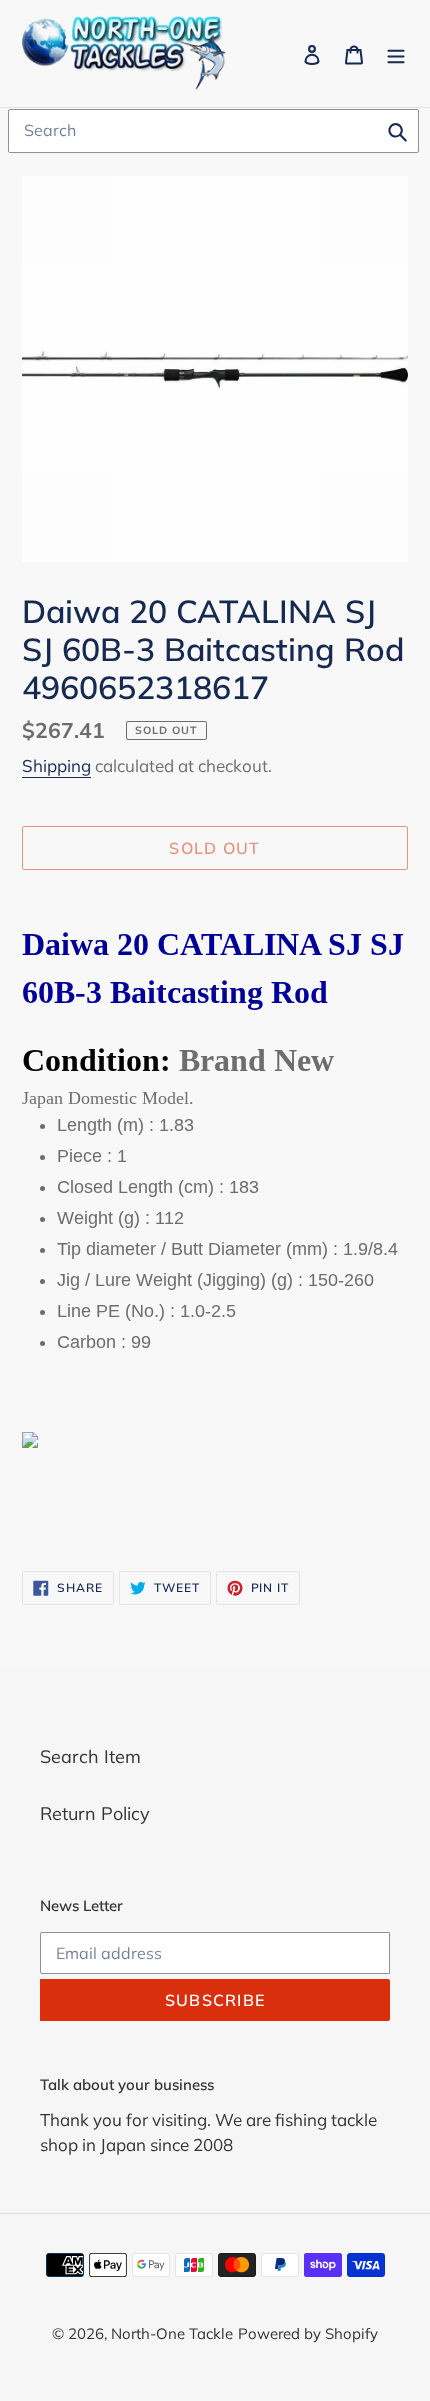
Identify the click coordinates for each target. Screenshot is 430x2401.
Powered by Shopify (308, 2333)
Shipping (56, 765)
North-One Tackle (172, 2333)
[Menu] (396, 53)
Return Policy (95, 1813)
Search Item (90, 1756)
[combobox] (213, 131)
